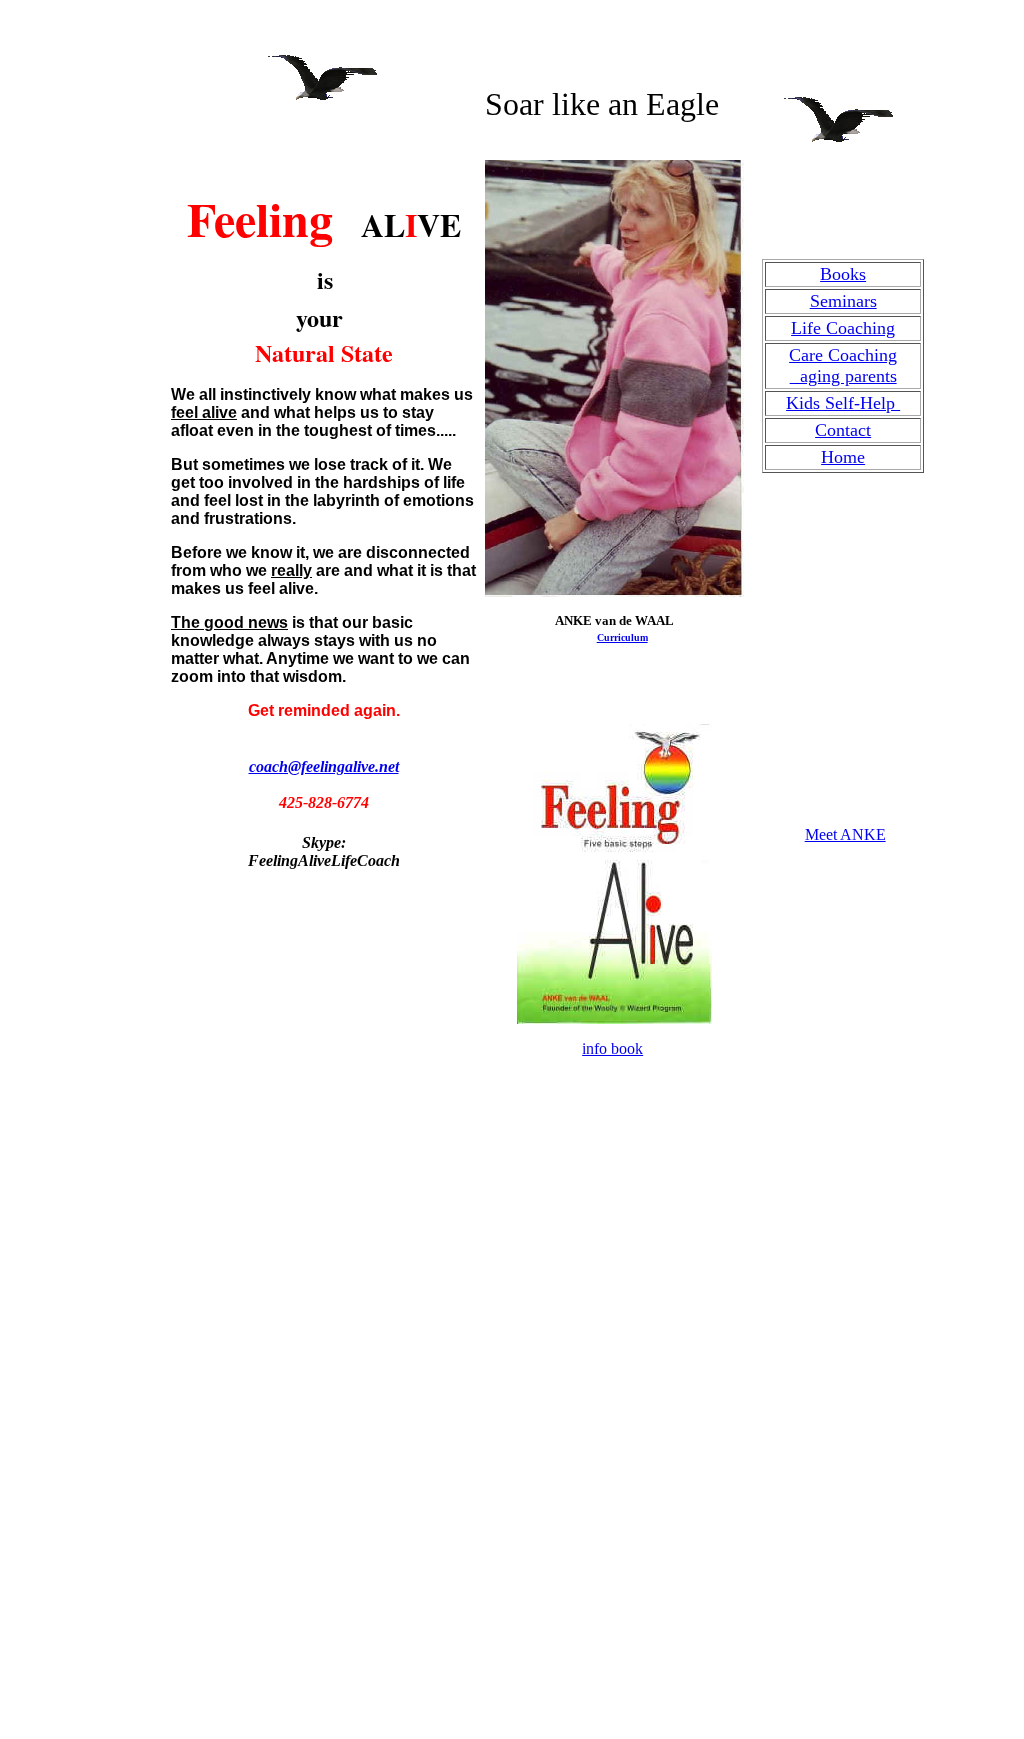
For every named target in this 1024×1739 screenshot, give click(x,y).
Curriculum (622, 637)
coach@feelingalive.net (324, 766)
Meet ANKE (845, 834)
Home (843, 457)
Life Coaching (843, 328)
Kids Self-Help (843, 403)
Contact (843, 430)
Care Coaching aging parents (843, 365)
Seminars (843, 301)
